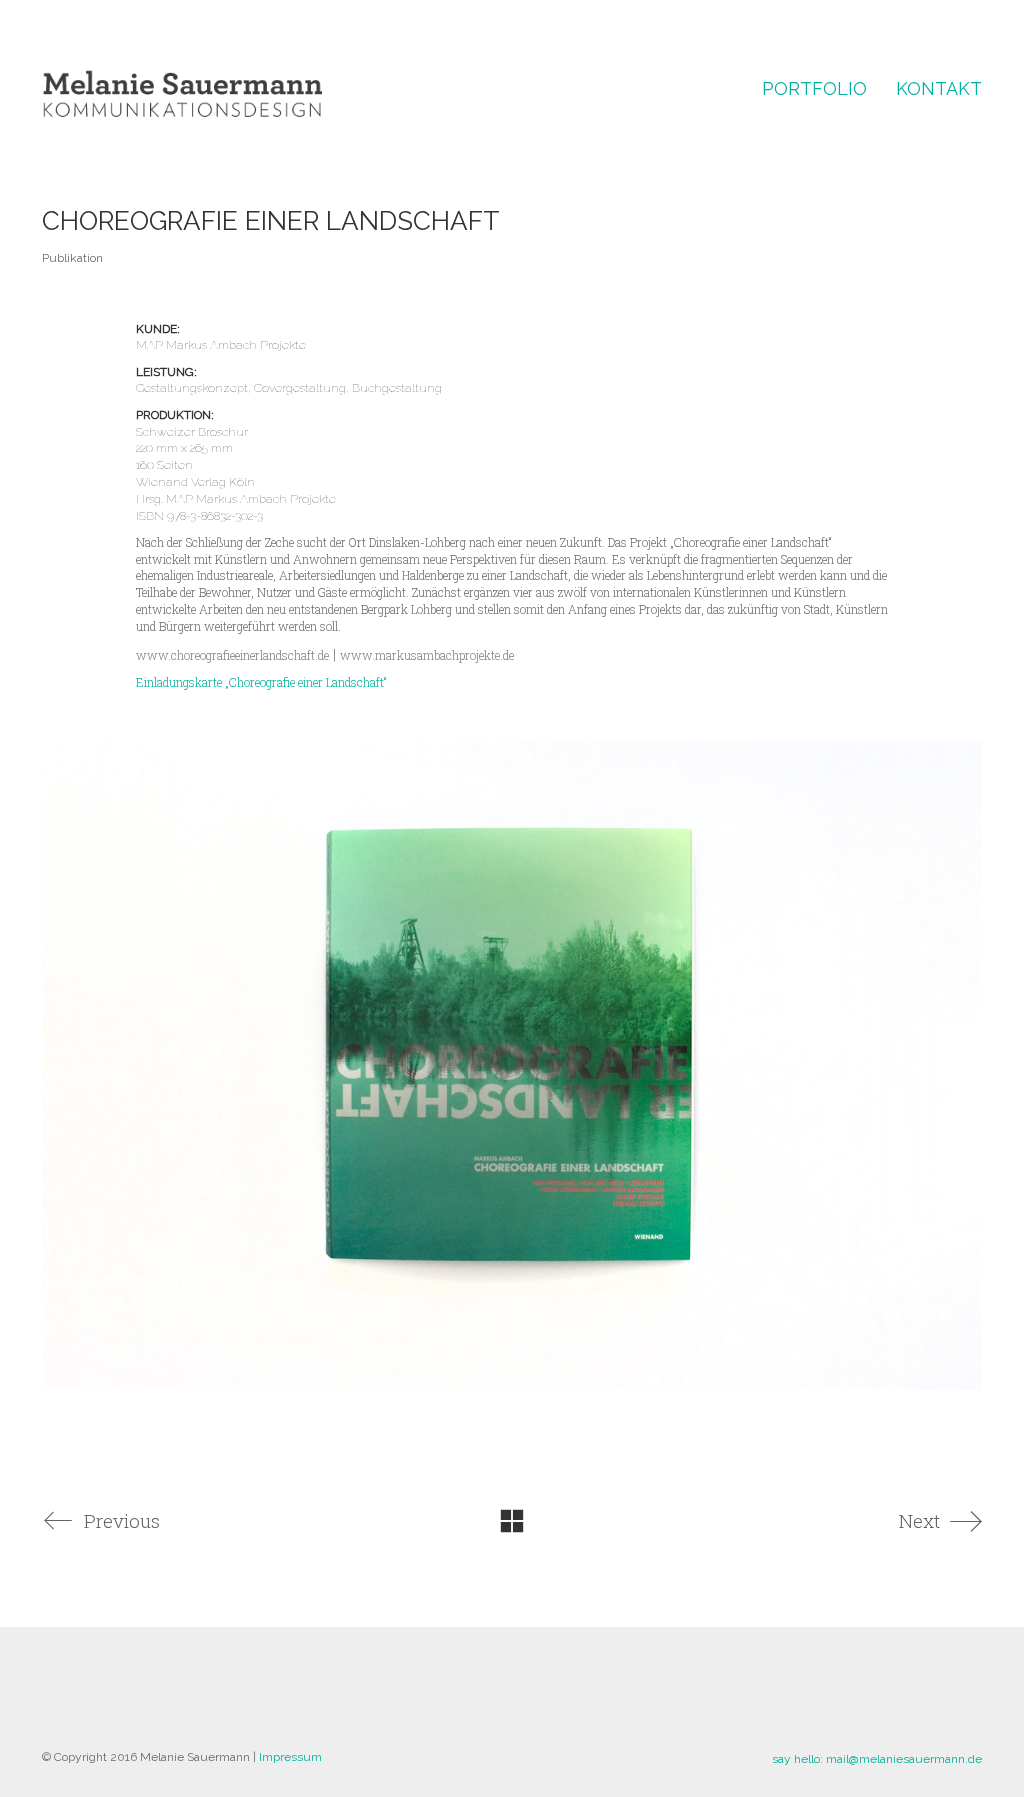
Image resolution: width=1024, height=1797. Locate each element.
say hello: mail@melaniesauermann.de (877, 1759)
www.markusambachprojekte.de (427, 655)
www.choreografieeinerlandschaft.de (232, 655)
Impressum (290, 1757)
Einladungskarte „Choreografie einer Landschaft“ (261, 682)
